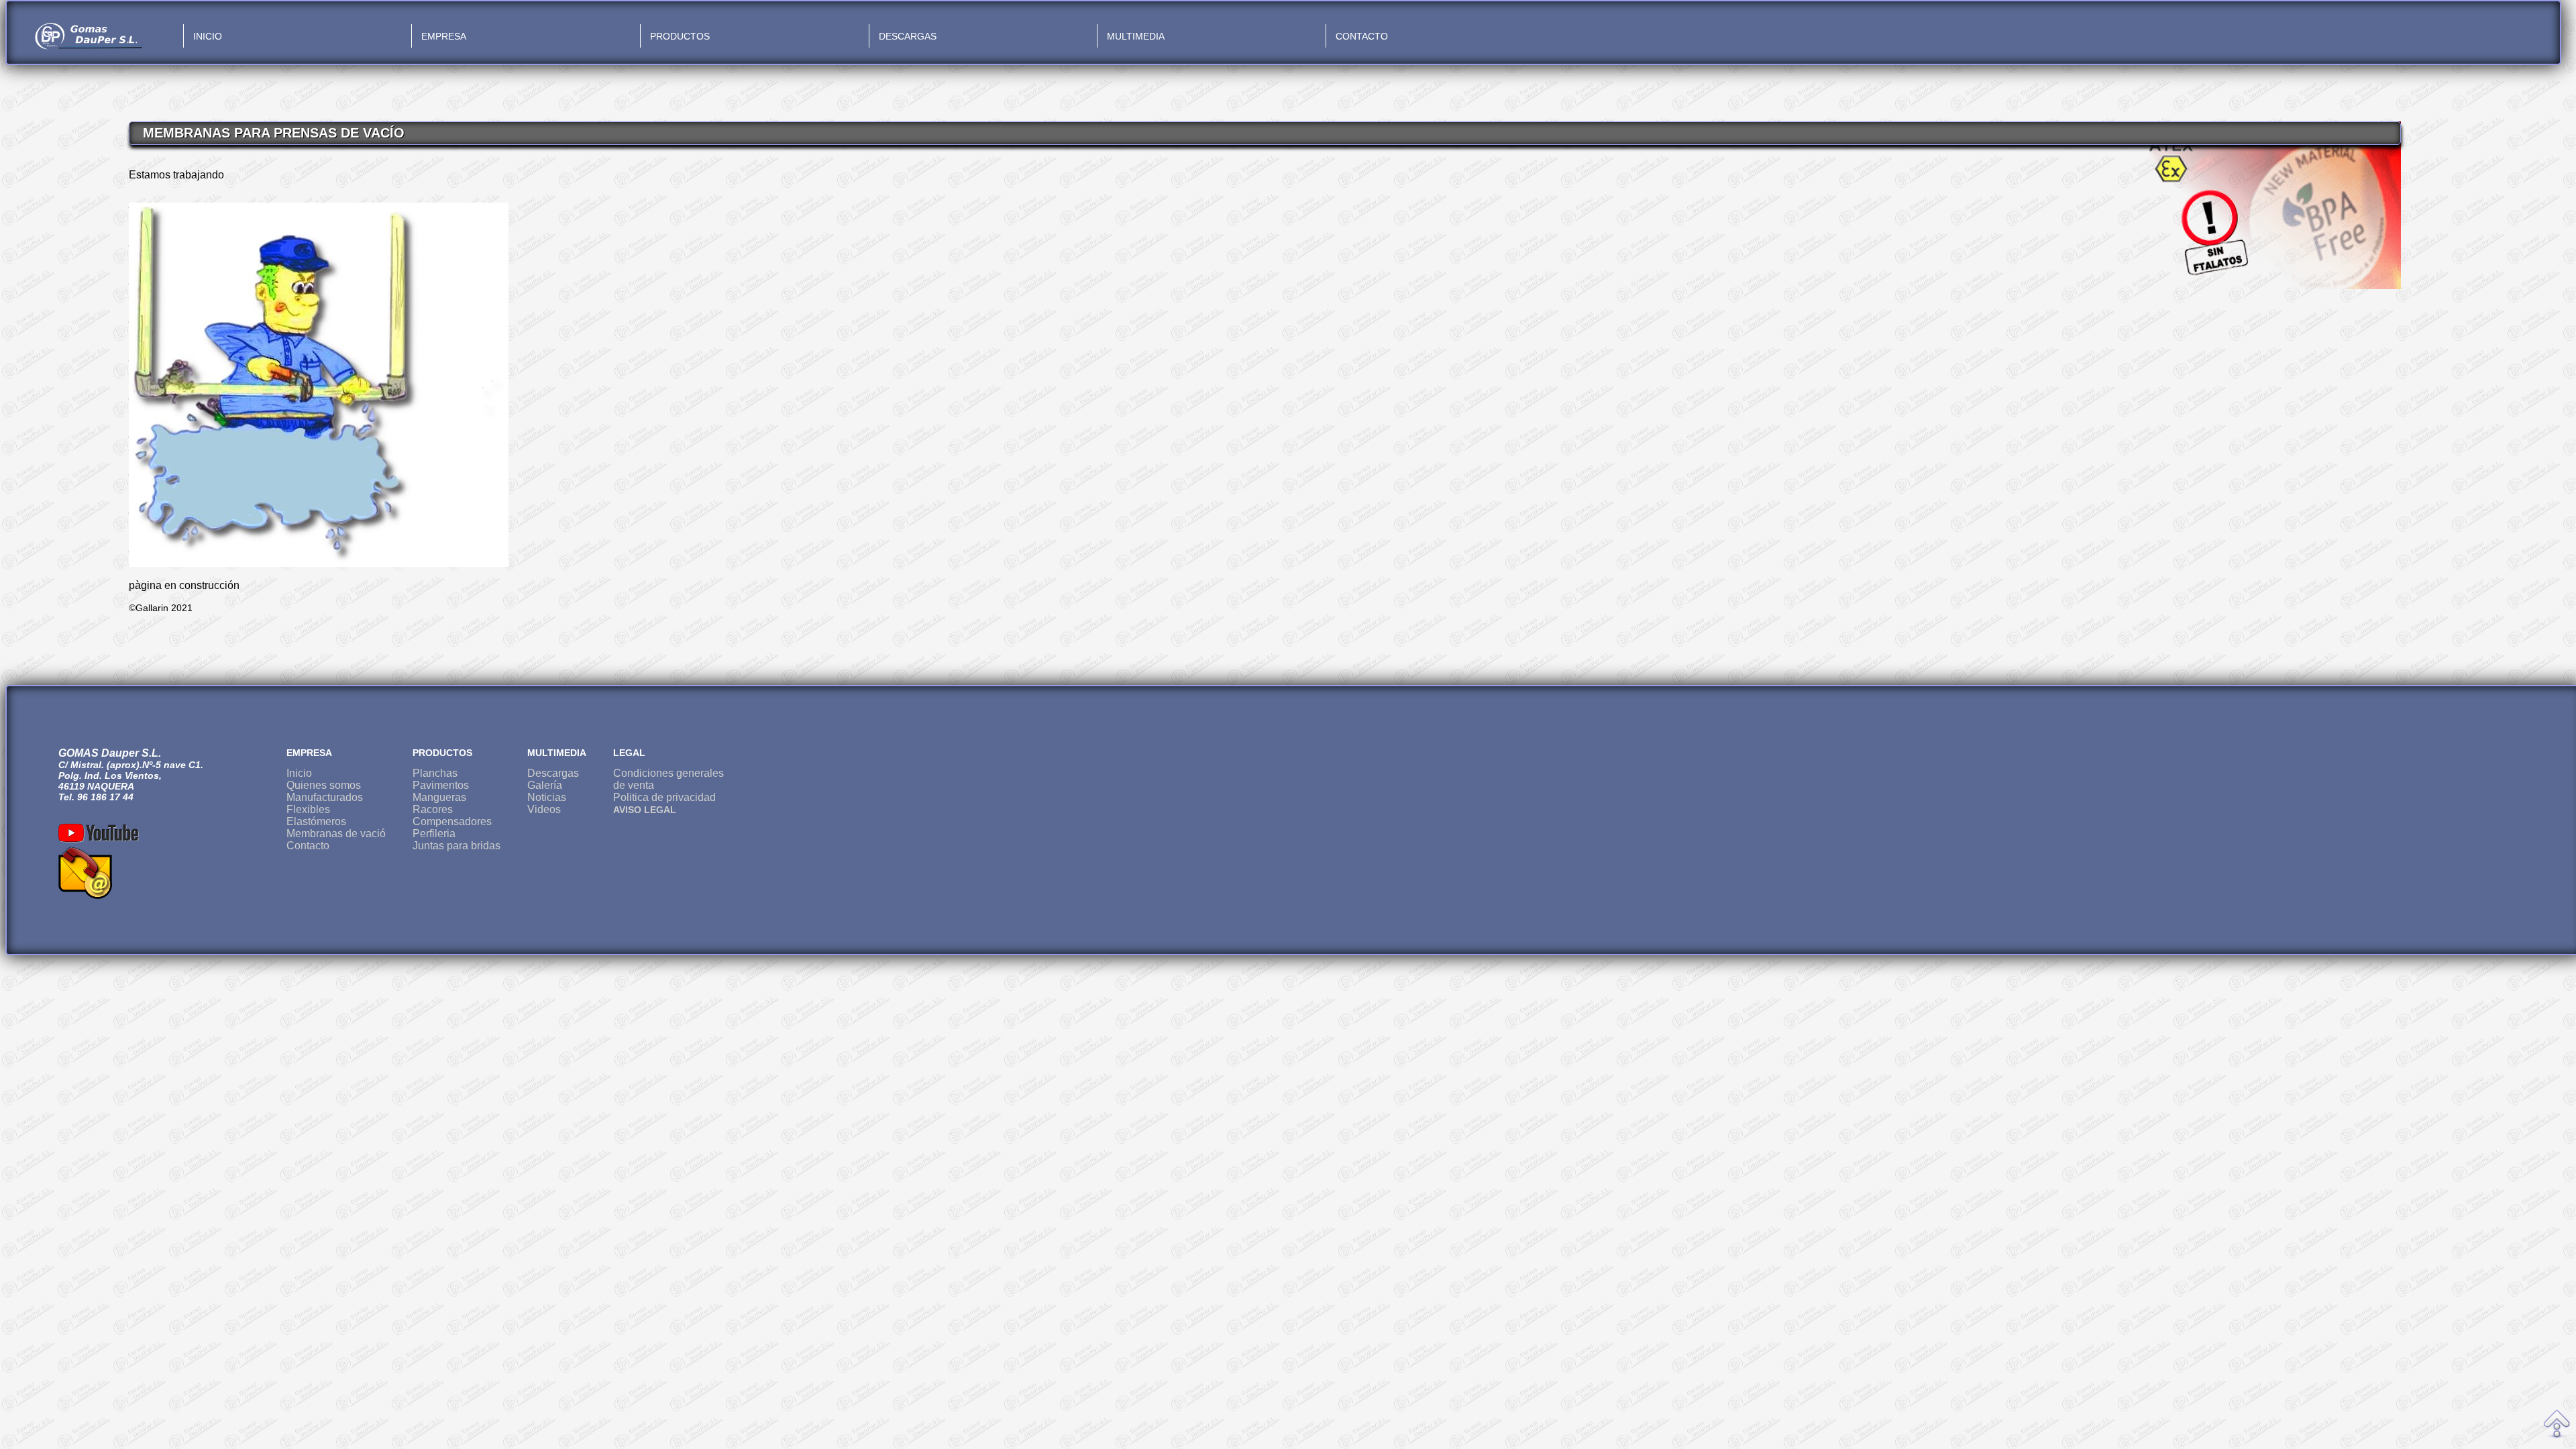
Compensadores (452, 821)
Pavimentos (441, 785)
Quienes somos (324, 785)
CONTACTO (1362, 36)
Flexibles (308, 809)
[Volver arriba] (2557, 1425)
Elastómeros (316, 821)
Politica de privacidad (664, 797)
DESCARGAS (908, 36)
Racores (433, 809)
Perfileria (434, 834)
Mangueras (439, 797)
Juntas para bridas (457, 846)
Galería (545, 785)
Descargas (553, 773)
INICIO (208, 36)
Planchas (435, 773)
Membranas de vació (336, 834)
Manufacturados (325, 797)
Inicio (299, 773)
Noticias (547, 797)
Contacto (308, 846)
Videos (544, 809)
